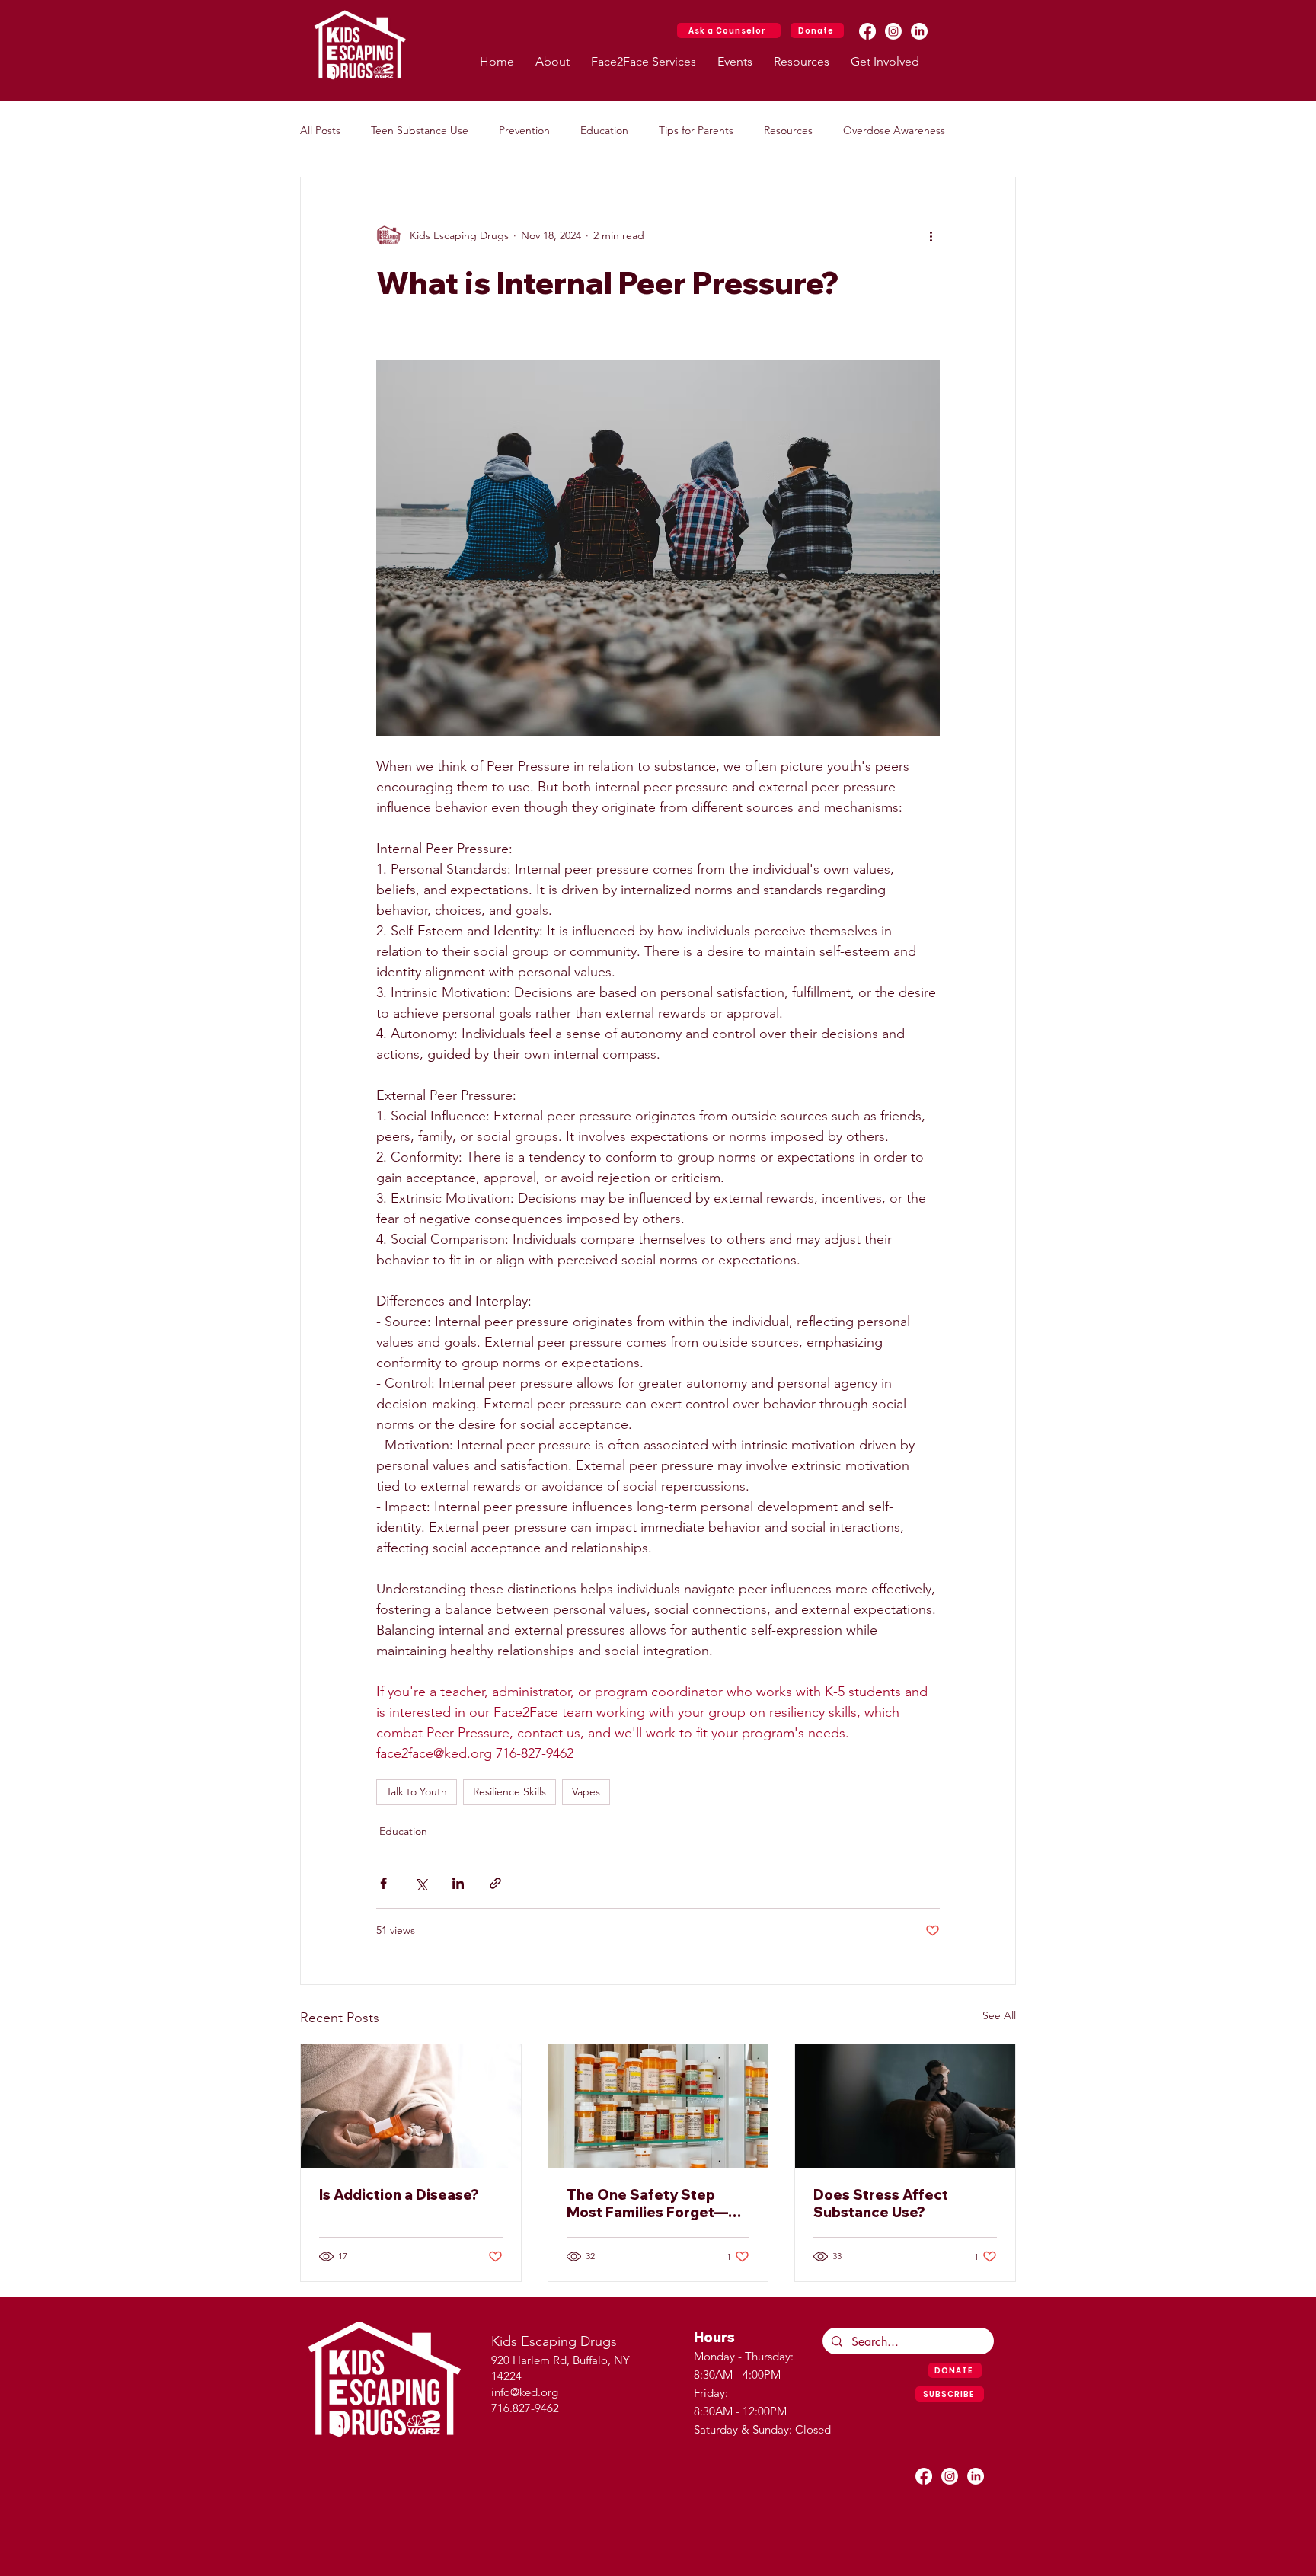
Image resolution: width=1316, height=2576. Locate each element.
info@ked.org (525, 2392)
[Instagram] (893, 31)
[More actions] (931, 235)
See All (999, 2015)
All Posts (320, 130)
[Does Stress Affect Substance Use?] (905, 2106)
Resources (788, 130)
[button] (553, 61)
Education (604, 130)
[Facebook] (867, 31)
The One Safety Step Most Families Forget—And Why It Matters (647, 2204)
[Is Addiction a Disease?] (411, 2106)
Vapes (586, 1791)
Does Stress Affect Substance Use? (881, 2204)
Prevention (524, 130)
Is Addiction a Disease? (399, 2195)
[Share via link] (495, 1883)
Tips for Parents (696, 130)
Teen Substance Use (420, 130)
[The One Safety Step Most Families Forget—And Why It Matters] (658, 2106)
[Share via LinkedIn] (458, 1883)
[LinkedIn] (919, 31)
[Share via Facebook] (383, 1883)
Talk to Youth (417, 1791)
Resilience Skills (509, 1791)
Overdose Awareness (894, 130)
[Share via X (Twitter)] (421, 1883)
